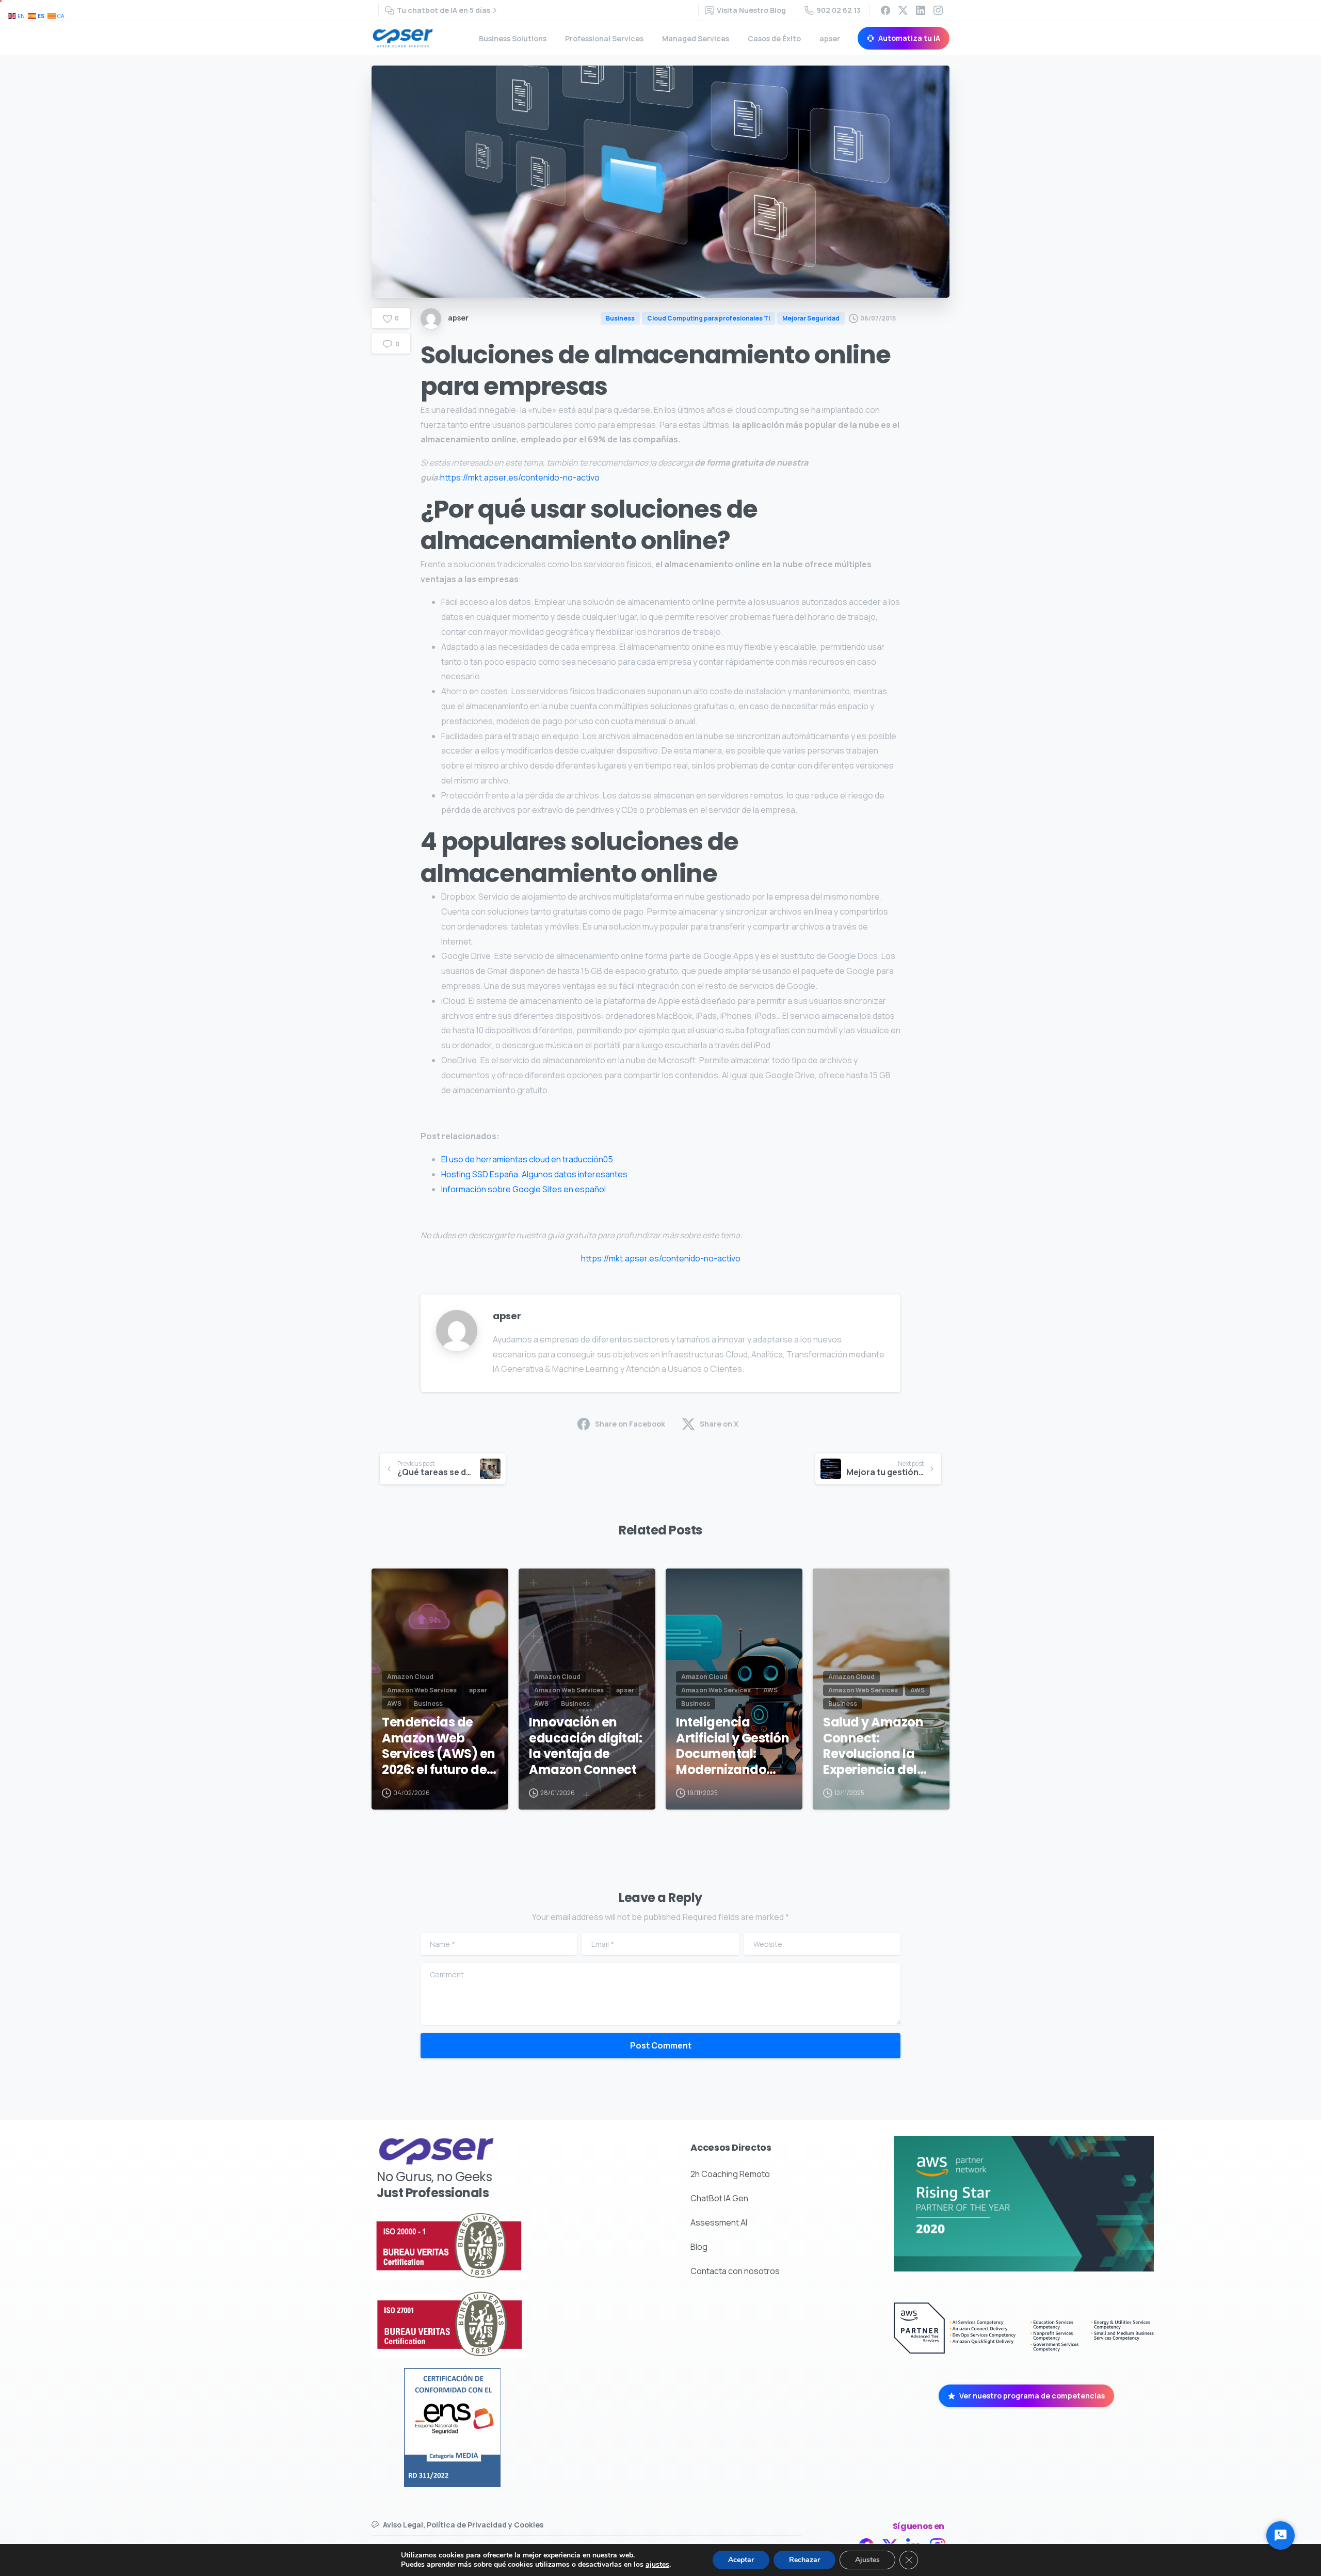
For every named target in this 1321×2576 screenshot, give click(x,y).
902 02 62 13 (839, 10)
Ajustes (867, 2560)
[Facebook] (885, 10)
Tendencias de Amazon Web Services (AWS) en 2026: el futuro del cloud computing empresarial (439, 1746)
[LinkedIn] (921, 10)
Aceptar (741, 2560)
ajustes (657, 2565)
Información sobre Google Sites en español (523, 1189)
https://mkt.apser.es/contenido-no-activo (520, 477)
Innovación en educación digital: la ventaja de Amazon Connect (585, 1746)
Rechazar (804, 2560)
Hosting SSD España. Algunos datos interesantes (534, 1174)
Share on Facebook (630, 1424)
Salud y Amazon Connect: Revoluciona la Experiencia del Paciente (873, 1746)
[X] (903, 10)
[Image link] (485, 2245)
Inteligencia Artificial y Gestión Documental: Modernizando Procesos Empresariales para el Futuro (732, 1746)
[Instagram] (938, 10)
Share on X (719, 1424)
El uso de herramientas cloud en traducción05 (527, 1159)
